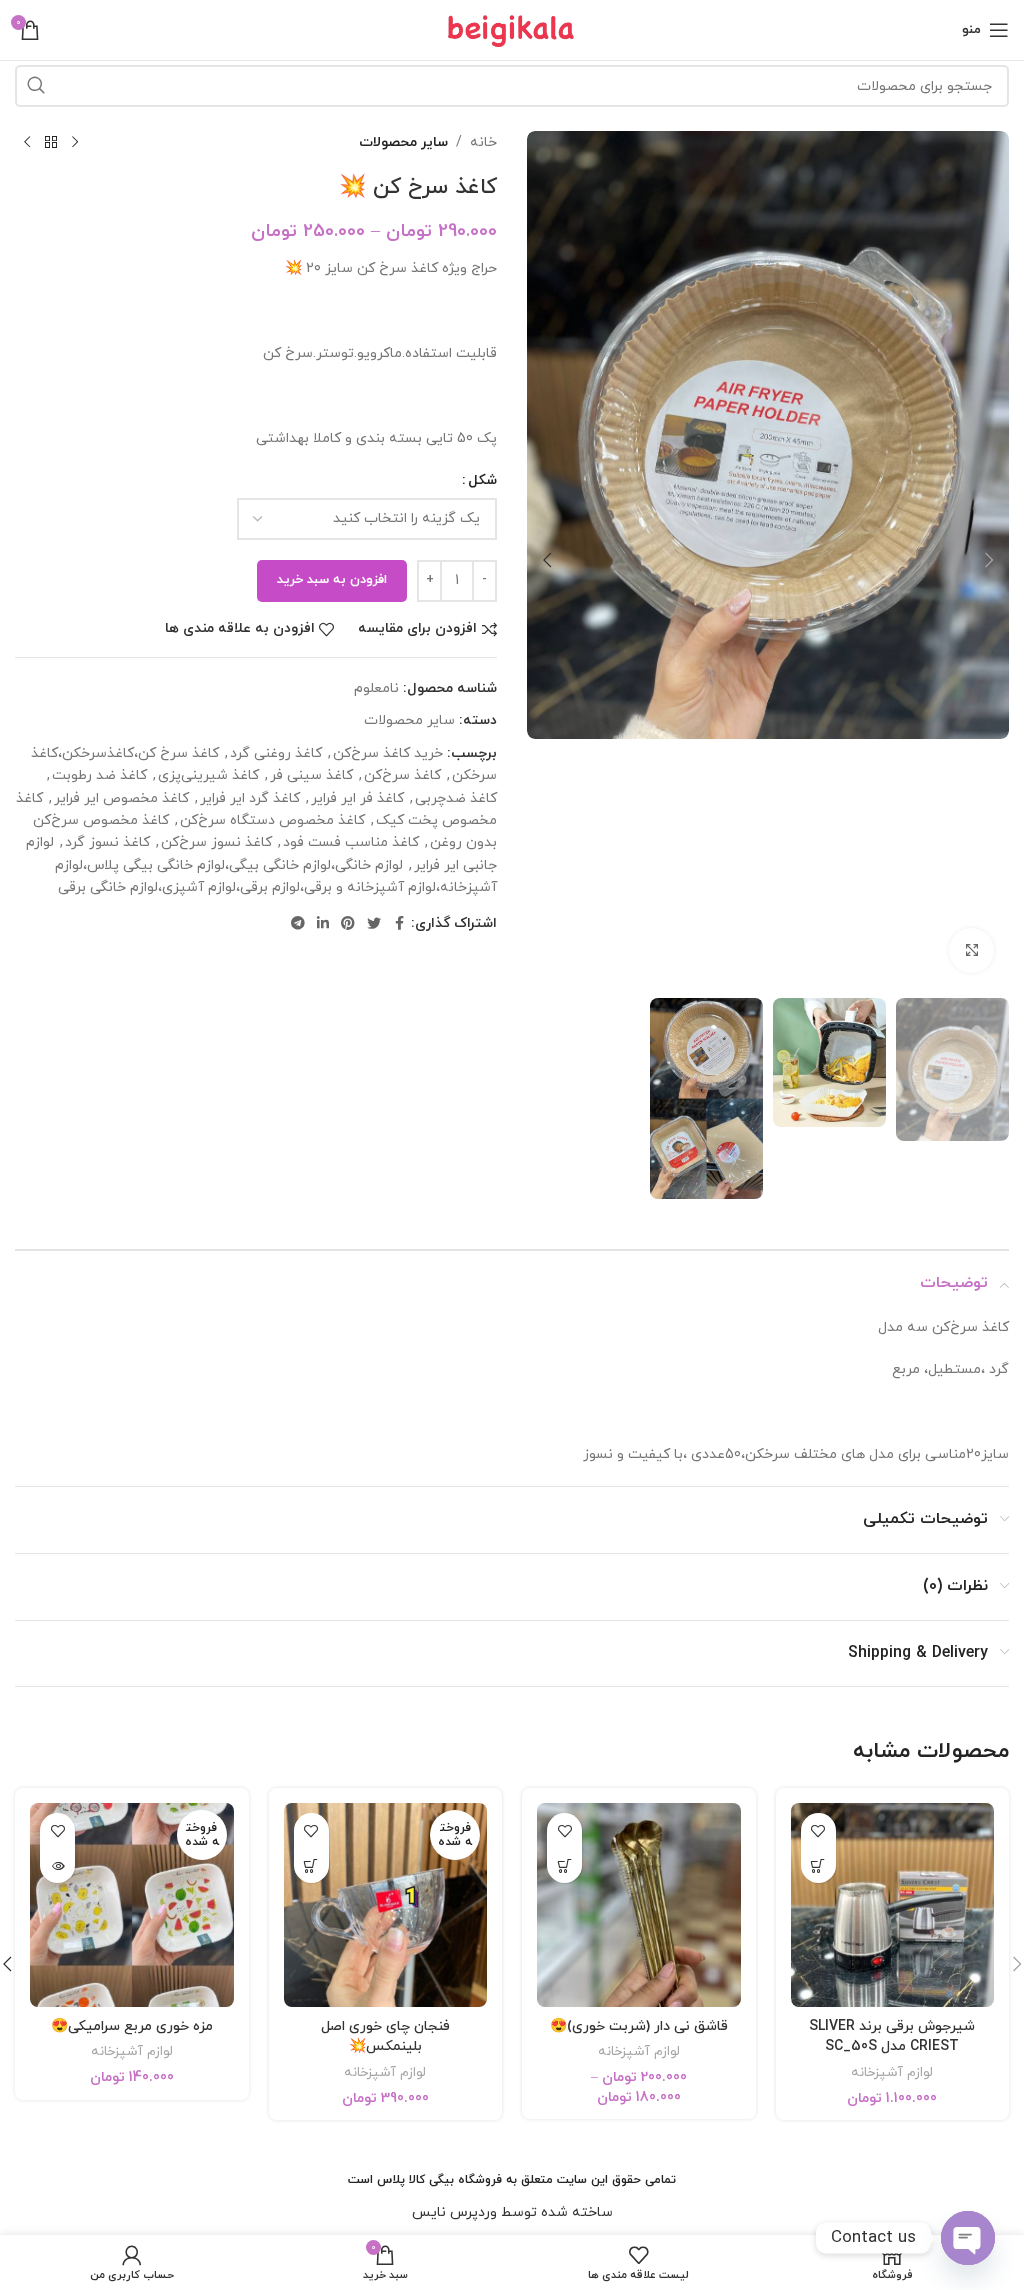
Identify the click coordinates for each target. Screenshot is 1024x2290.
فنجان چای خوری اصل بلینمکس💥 (385, 2037)
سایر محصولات (403, 142)
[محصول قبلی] (75, 143)
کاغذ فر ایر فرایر (357, 798)
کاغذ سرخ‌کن (402, 775)
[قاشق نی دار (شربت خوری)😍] (639, 1905)
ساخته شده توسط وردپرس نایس (512, 2212)
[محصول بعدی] (27, 143)
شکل (482, 480)
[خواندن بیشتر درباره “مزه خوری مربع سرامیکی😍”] (57, 1865)
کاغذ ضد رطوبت (99, 775)
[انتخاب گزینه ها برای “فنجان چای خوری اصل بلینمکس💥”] (311, 1865)
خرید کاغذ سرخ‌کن (388, 753)
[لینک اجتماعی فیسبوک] (399, 924)
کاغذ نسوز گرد (107, 842)
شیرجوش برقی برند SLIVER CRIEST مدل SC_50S (892, 2037)
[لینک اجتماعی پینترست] (348, 924)
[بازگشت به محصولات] (51, 143)
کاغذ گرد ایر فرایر (250, 798)
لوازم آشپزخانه (892, 2073)
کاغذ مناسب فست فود (351, 842)
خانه (483, 142)
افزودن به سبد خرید (332, 580)
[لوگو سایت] (512, 28)
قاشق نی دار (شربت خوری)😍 (639, 2026)
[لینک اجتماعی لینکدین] (323, 924)
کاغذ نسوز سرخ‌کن (216, 842)
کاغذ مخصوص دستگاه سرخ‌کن (272, 820)
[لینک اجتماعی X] (374, 924)
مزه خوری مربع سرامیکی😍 (132, 2026)
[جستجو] (36, 86)
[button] (989, 560)
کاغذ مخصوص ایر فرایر (121, 798)
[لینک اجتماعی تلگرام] (298, 924)
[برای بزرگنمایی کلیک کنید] (971, 950)
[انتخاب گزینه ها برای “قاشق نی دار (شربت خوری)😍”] (564, 1865)
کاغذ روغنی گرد (276, 753)
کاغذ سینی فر (311, 775)
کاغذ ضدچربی (456, 798)
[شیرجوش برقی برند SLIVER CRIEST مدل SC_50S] (893, 1905)
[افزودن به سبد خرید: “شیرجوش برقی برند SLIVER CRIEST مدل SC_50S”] (818, 1865)
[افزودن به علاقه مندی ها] (818, 1830)
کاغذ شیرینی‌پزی (208, 775)
